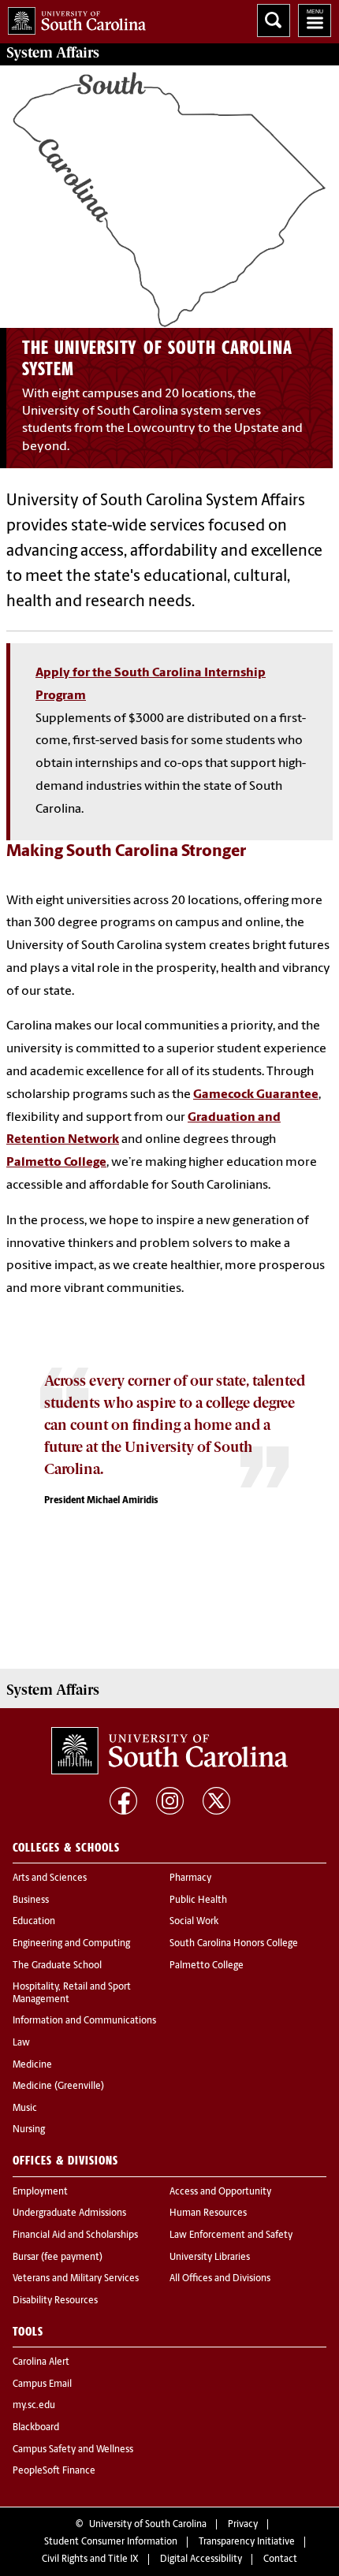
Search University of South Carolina (274, 20)
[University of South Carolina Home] (73, 18)
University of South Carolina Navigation (315, 20)
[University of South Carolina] (169, 1751)
